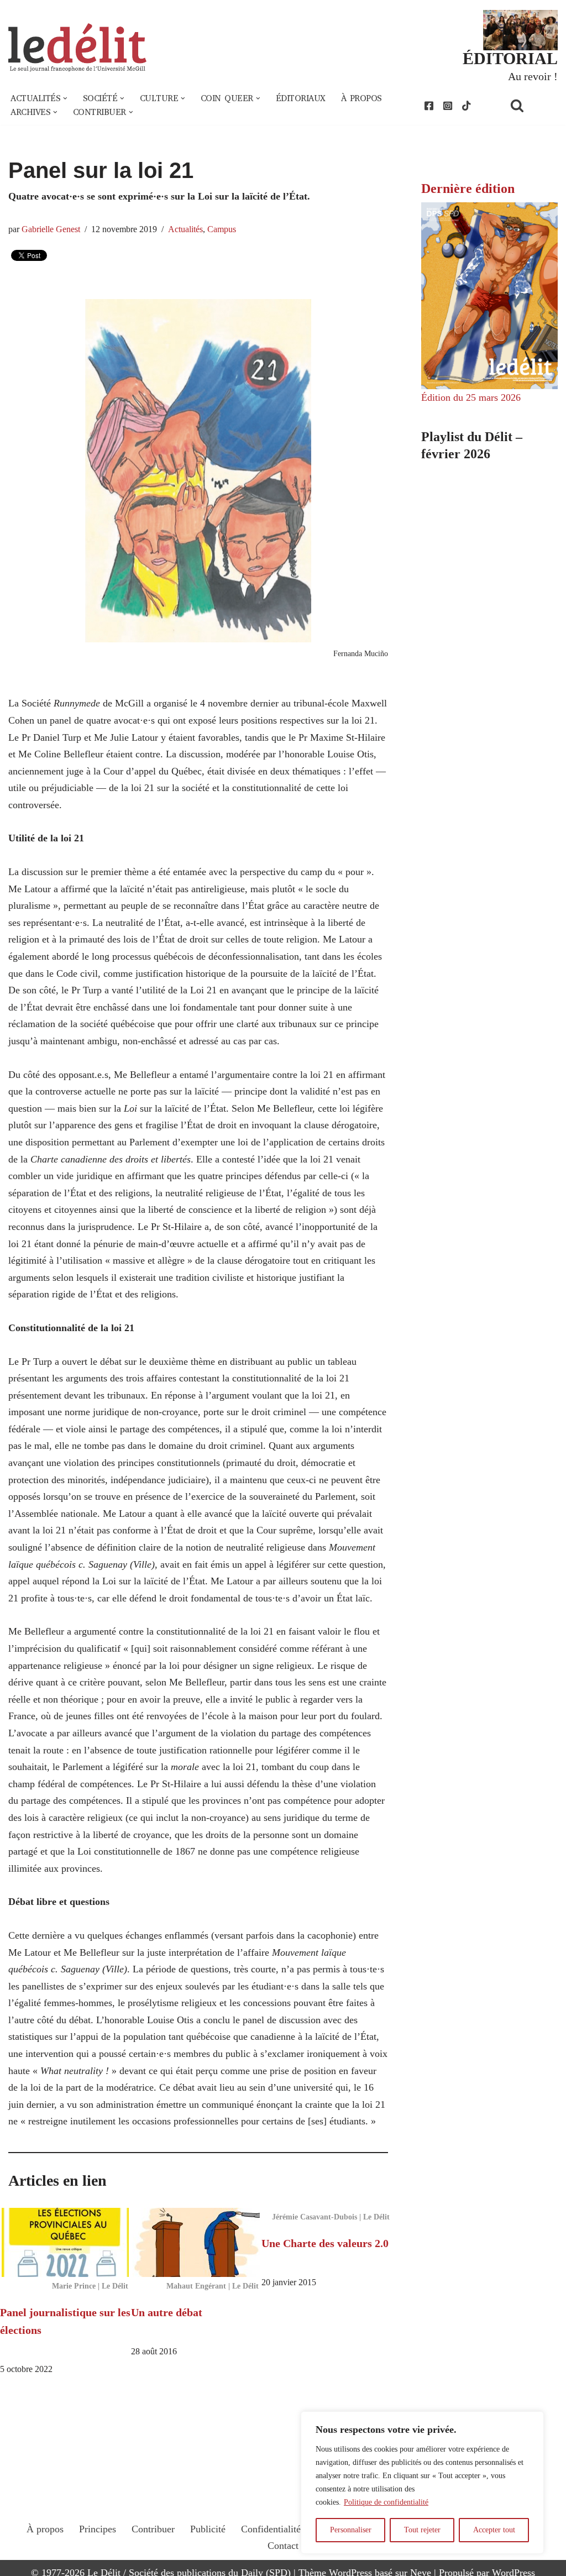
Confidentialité (271, 2529)
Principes (98, 2529)
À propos (361, 98)
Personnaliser (351, 2530)
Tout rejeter (422, 2530)
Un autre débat (167, 2312)
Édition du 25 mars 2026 (471, 397)
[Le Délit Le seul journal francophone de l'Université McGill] (77, 48)
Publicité (208, 2529)
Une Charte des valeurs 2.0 (325, 2243)
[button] (65, 98)
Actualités (185, 229)
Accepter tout (494, 2530)
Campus (222, 229)
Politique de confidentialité (386, 2502)
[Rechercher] (531, 105)
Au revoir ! (533, 76)
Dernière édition (468, 189)
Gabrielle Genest (51, 229)
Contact (283, 2546)
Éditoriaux (301, 98)
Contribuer (153, 2529)
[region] (422, 2483)
